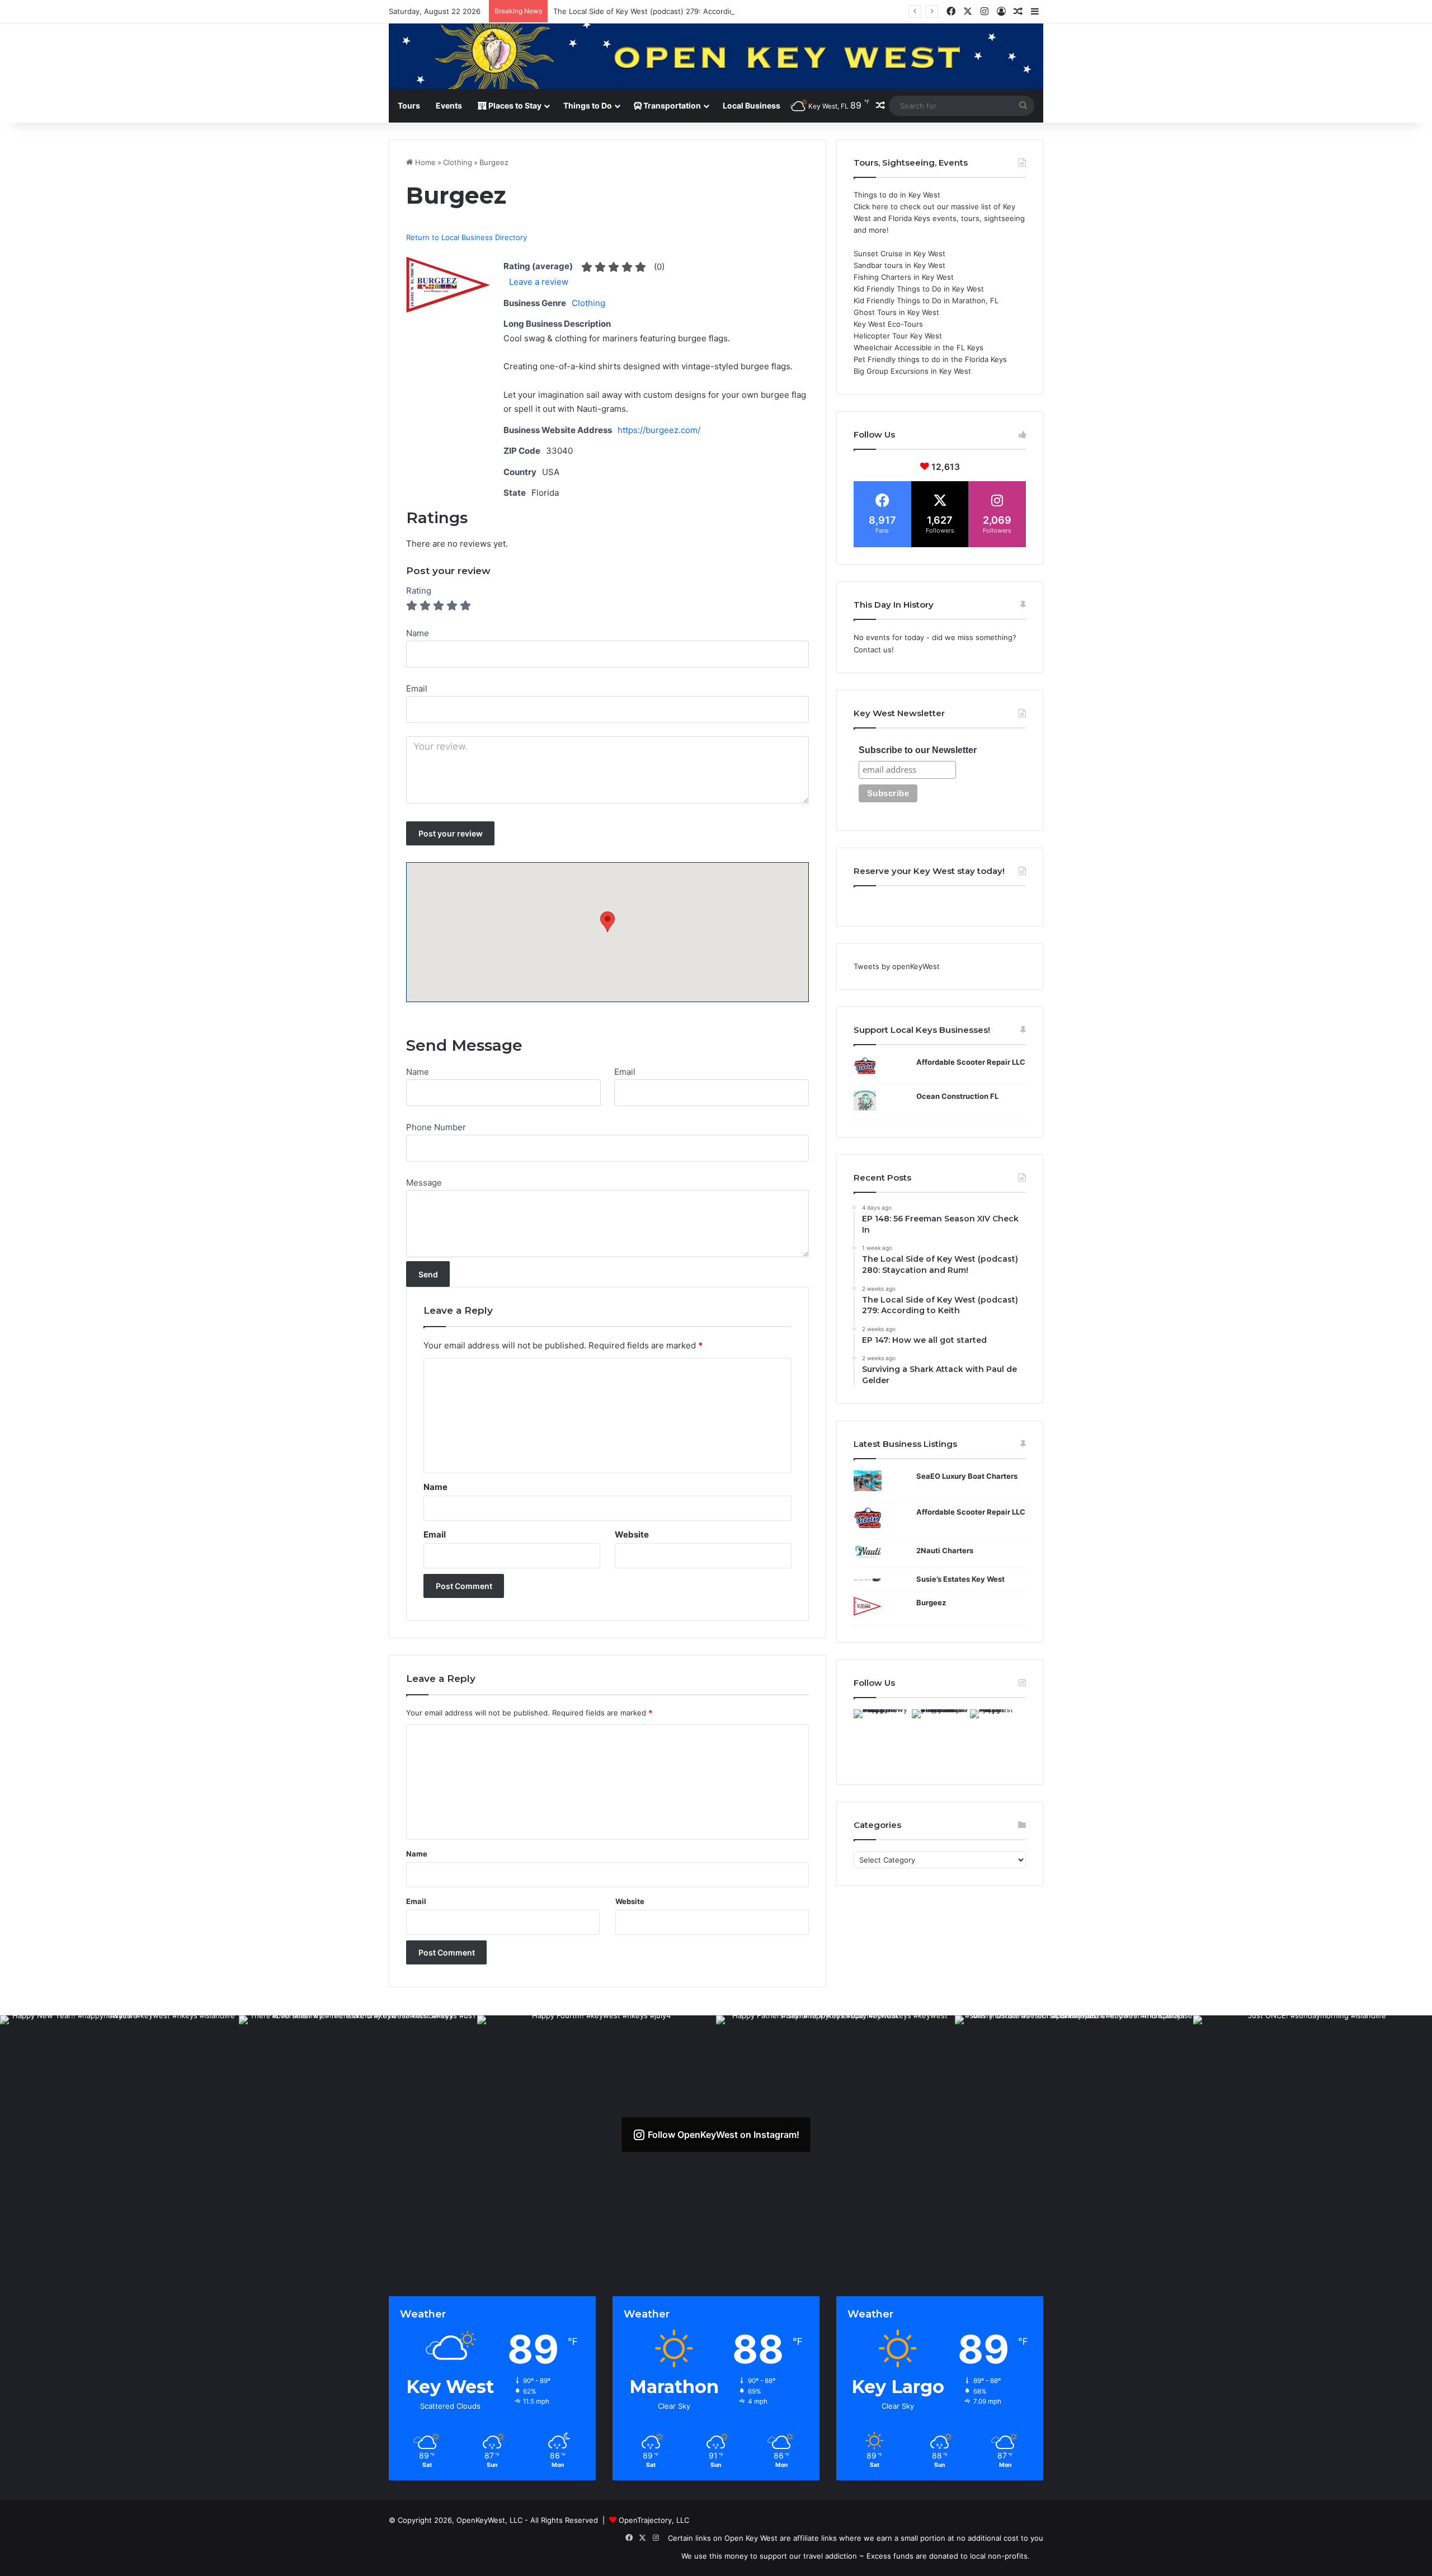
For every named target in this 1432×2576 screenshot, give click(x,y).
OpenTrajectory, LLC (654, 2520)
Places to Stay (514, 105)
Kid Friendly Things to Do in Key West (919, 289)
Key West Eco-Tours (888, 324)
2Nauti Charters (945, 1550)
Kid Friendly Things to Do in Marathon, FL (926, 300)
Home (424, 162)
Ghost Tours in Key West (896, 312)
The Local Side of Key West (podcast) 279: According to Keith (660, 11)
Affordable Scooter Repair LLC (971, 1062)
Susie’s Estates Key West (960, 1579)
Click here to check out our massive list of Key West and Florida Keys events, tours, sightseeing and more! (939, 218)
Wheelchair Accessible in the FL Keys (918, 347)
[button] (607, 922)
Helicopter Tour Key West (898, 336)
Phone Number (436, 1127)
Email (625, 1072)
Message (424, 1183)
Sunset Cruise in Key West (899, 253)
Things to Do (588, 105)
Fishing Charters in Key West (904, 277)
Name (418, 1072)
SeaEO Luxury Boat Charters (967, 1476)
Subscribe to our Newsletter (918, 750)
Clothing (458, 162)
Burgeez (931, 1602)
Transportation (671, 105)
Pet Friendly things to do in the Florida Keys (930, 359)
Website (632, 1534)
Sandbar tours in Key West (899, 265)
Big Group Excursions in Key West (912, 371)
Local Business (752, 105)
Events (449, 105)
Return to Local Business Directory (467, 237)
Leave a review (539, 282)
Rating (419, 591)
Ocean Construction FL (957, 1096)
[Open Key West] (716, 56)
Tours (409, 105)
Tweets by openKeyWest (897, 966)
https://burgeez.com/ (659, 430)
